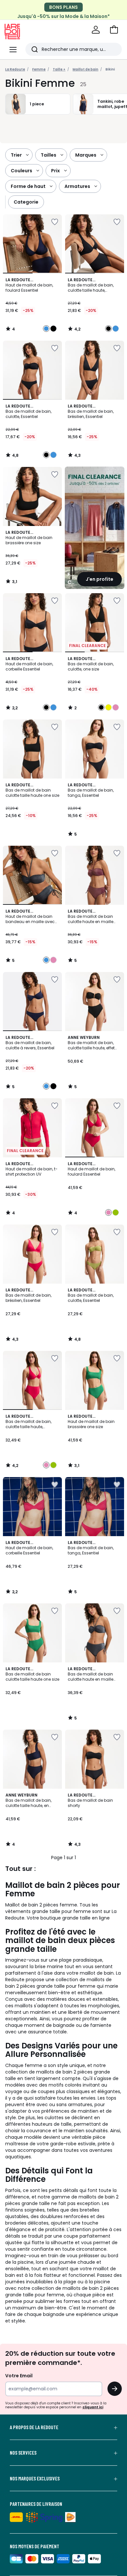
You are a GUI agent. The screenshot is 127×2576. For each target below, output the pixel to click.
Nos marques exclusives (35, 2478)
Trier (16, 155)
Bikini (110, 69)
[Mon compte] (96, 30)
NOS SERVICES (23, 2453)
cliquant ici (93, 2407)
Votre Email (19, 2376)
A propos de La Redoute (34, 2427)
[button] (114, 30)
